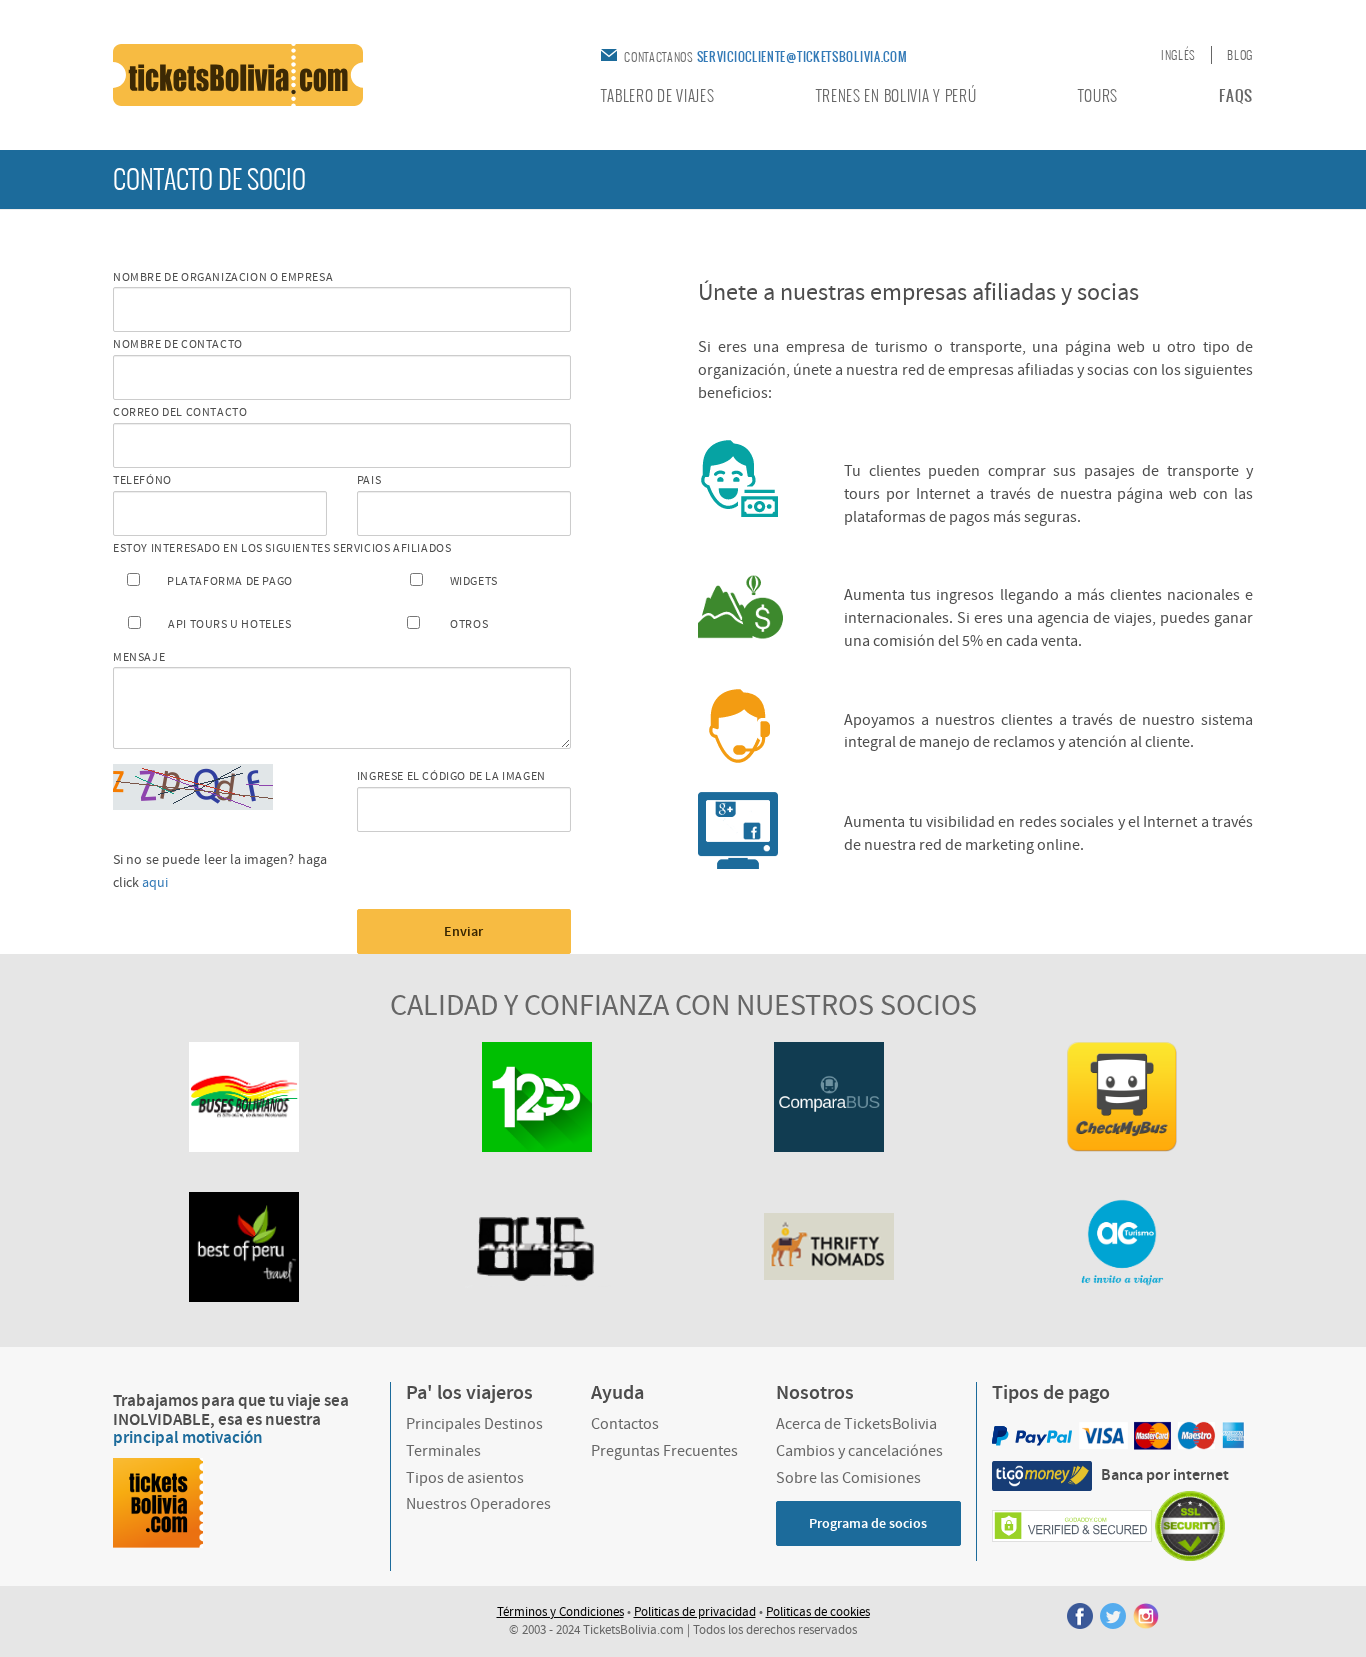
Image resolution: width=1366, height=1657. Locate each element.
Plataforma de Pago (230, 581)
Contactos (625, 1424)
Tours (1098, 96)
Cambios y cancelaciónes (859, 1451)
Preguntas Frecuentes (664, 1451)
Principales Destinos (474, 1424)
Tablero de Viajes (658, 96)
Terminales (443, 1451)
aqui (155, 883)
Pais (369, 480)
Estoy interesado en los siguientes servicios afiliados (282, 548)
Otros (469, 624)
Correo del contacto (180, 412)
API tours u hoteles (229, 624)
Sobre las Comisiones (848, 1478)
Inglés (1178, 55)
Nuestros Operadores (478, 1504)
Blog (1240, 55)
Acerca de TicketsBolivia (856, 1424)
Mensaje (139, 657)
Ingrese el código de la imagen (451, 776)
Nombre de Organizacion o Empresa (223, 277)
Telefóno (142, 480)
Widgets (474, 581)
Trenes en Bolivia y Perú (896, 96)
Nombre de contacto (178, 344)
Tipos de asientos (465, 1478)
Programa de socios (868, 1524)
